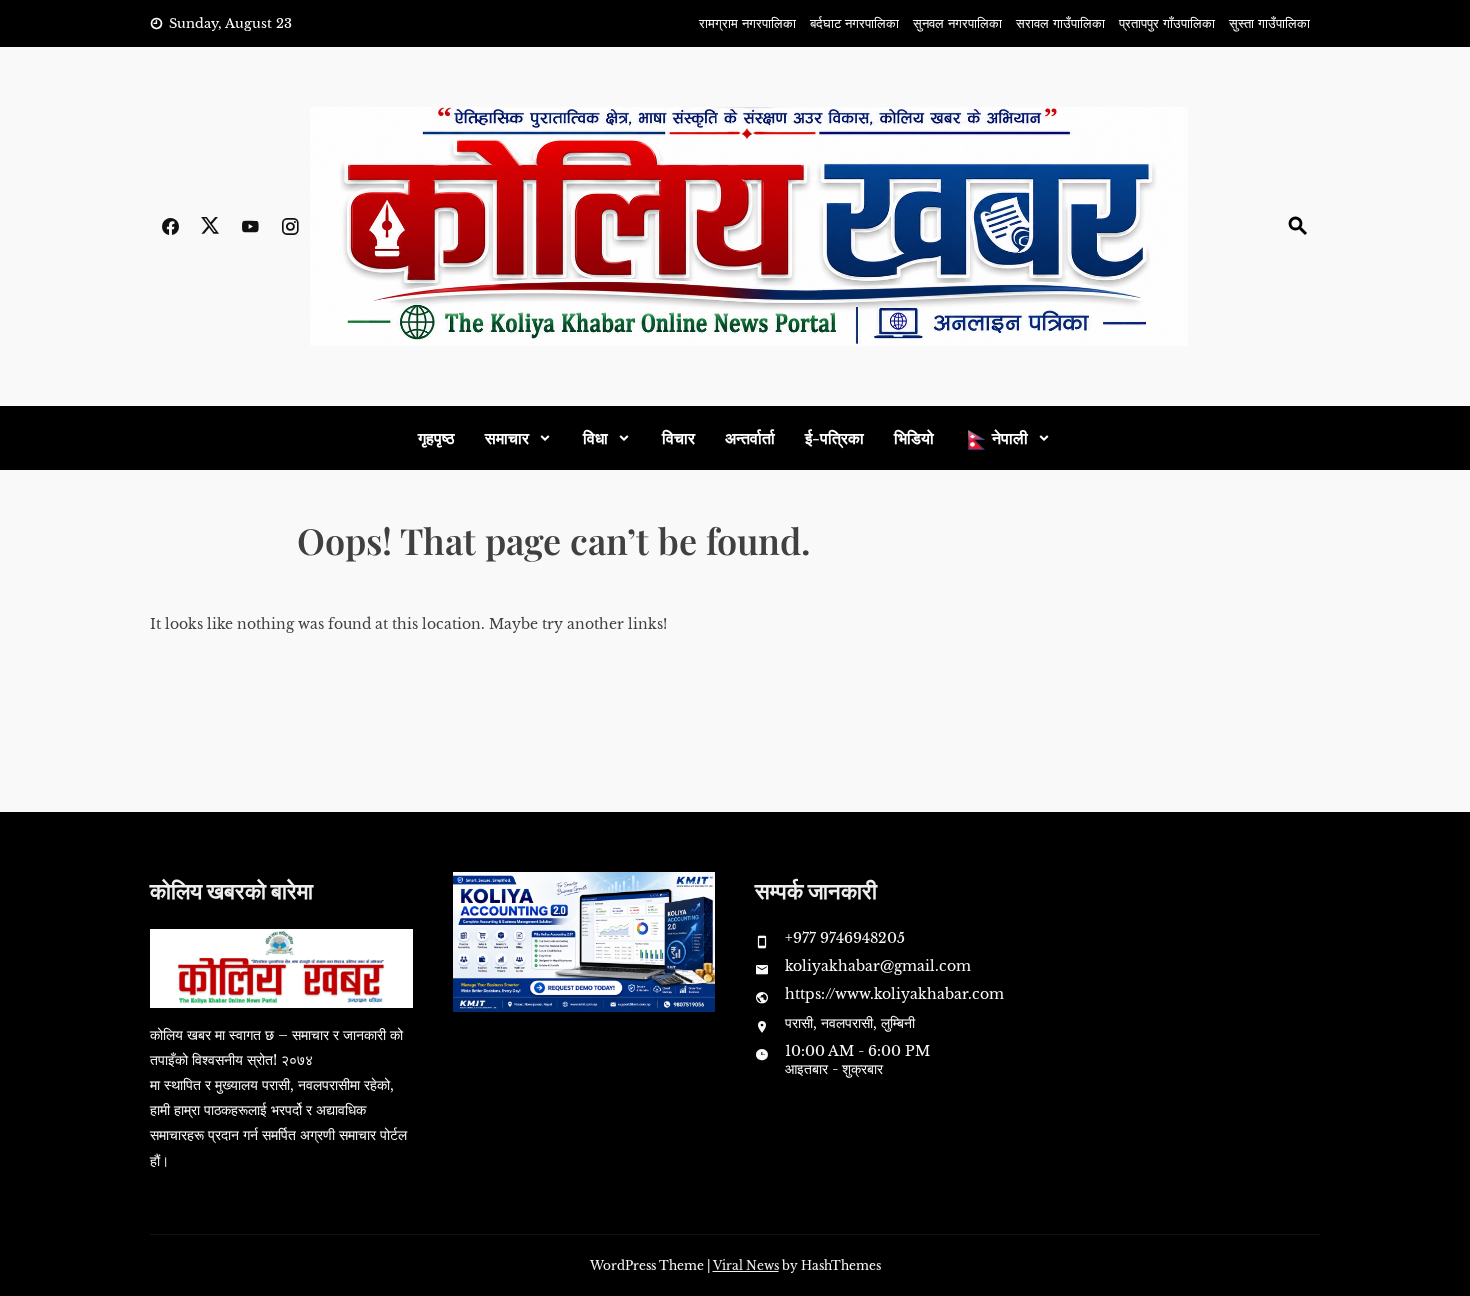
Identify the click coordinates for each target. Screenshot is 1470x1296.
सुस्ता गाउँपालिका (1269, 23)
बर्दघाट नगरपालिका (854, 23)
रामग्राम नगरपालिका (747, 23)
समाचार (507, 437)
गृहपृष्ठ (436, 437)
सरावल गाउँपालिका (1060, 23)
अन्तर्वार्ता (750, 437)
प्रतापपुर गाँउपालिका (1167, 23)
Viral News (746, 1265)
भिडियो (914, 437)
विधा (595, 437)
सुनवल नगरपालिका (957, 23)
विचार (678, 437)
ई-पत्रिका (834, 437)
